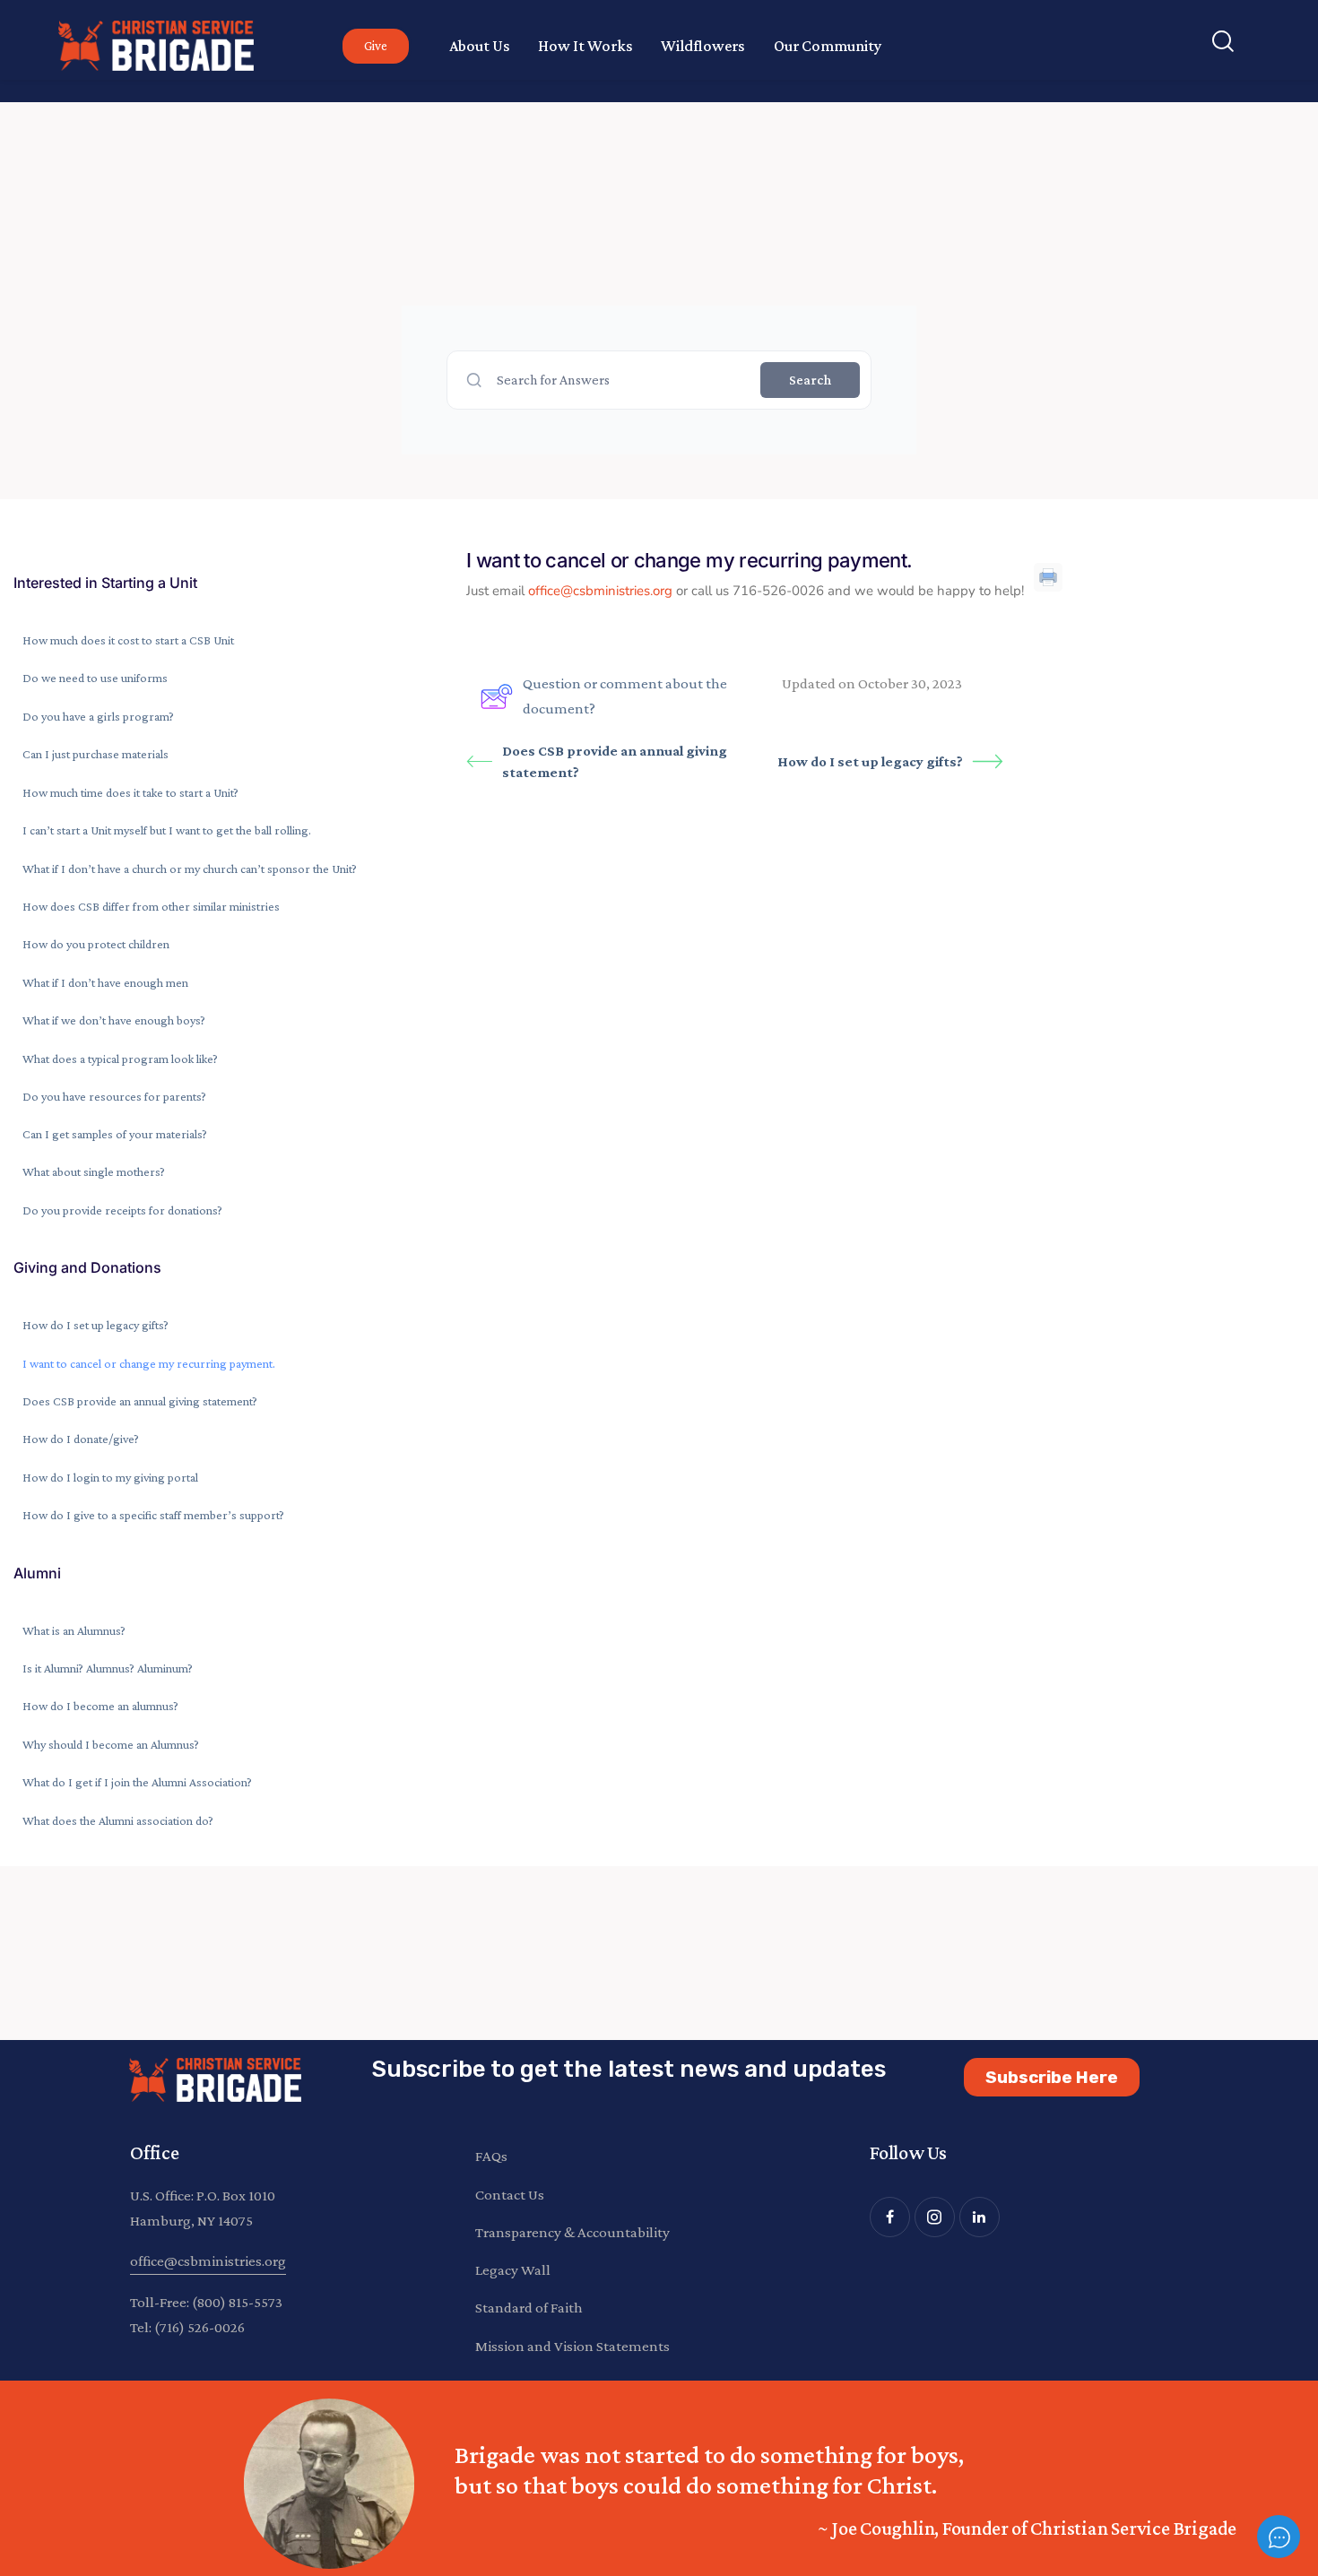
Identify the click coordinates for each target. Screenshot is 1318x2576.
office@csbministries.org (600, 591)
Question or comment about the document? (625, 696)
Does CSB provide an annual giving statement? (615, 761)
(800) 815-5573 (237, 2302)
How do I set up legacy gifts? (870, 761)
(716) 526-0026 (199, 2327)
